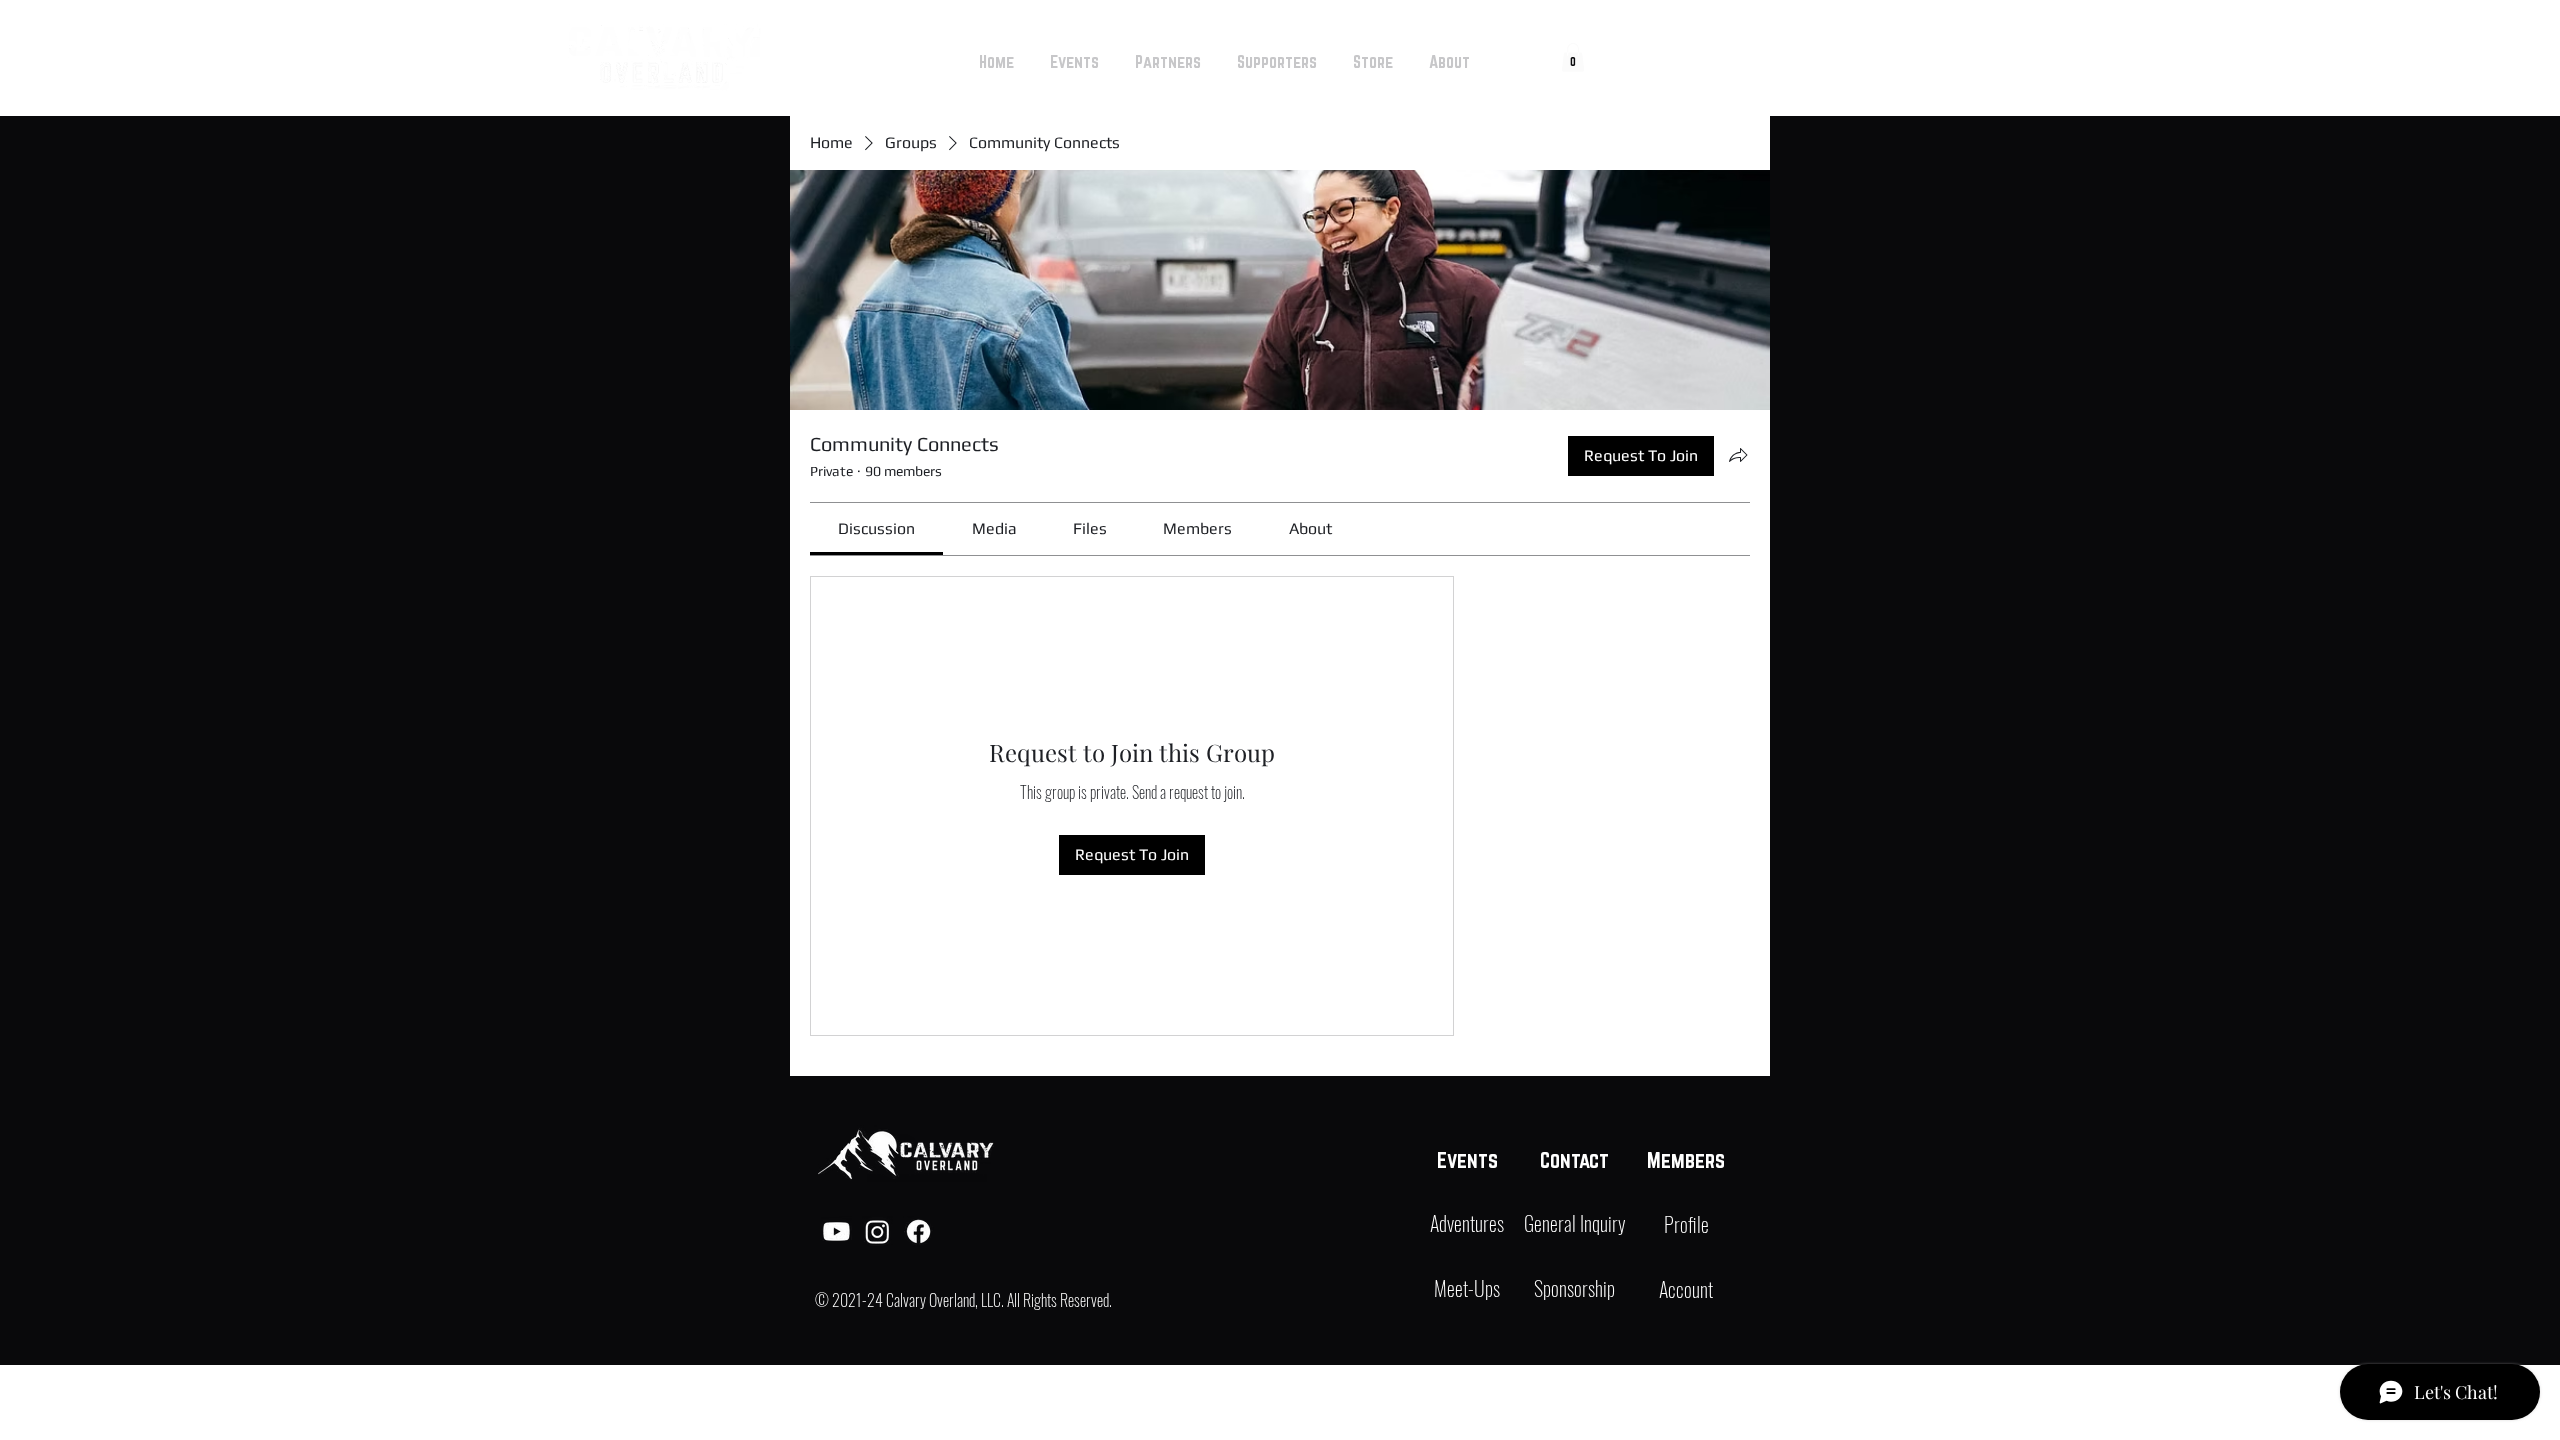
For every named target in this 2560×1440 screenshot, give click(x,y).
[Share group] (1738, 455)
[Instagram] (877, 1231)
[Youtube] (836, 1231)
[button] (1573, 57)
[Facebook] (918, 1231)
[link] (876, 528)
